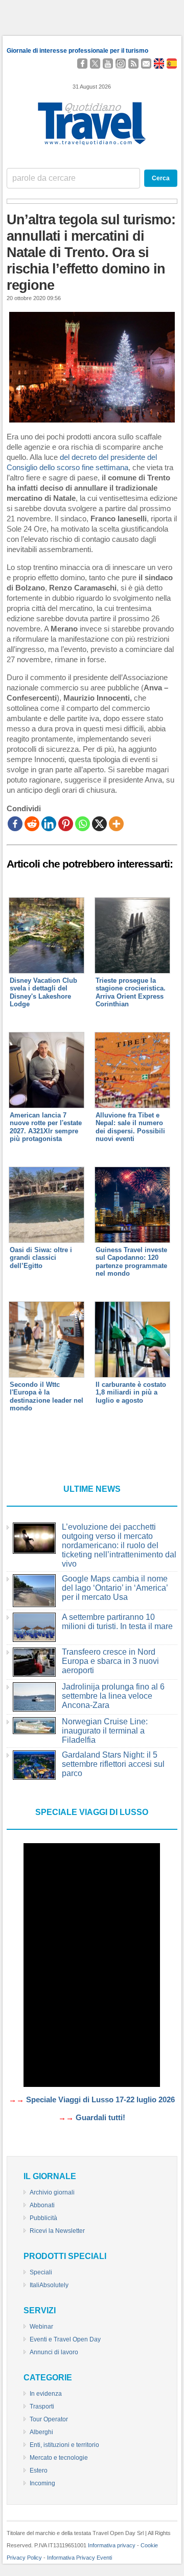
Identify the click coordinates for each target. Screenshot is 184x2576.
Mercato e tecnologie (59, 2458)
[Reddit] (32, 824)
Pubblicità (43, 2218)
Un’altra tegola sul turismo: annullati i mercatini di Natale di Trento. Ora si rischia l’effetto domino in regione (91, 252)
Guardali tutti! (100, 2118)
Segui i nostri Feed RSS (133, 64)
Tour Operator (49, 2419)
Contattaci (146, 64)
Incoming (42, 2483)
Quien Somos (172, 64)
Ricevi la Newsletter (57, 2231)
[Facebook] (15, 824)
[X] (99, 824)
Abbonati (42, 2205)
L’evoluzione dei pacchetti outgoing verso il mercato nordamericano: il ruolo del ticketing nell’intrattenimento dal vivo (119, 1545)
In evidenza (46, 2394)
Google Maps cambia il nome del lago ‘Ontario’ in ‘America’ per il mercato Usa (115, 1588)
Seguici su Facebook (82, 64)
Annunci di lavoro (54, 2352)
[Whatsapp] (83, 824)
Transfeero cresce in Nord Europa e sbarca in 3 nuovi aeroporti (110, 1661)
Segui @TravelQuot (95, 64)
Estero (39, 2471)
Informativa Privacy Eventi (79, 2558)
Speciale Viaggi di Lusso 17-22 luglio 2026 (100, 2100)
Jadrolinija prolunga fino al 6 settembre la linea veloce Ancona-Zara (113, 1696)
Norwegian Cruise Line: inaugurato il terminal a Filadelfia (105, 1731)
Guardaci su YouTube (108, 64)
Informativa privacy (112, 2545)
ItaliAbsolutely (49, 2285)
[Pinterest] (66, 824)
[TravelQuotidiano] (92, 145)
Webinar (41, 2327)
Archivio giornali (52, 2192)
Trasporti (42, 2406)
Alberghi (41, 2432)
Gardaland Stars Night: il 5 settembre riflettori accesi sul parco (113, 1764)
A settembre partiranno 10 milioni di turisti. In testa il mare (117, 1622)
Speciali (41, 2272)
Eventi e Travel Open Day (65, 2339)
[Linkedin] (49, 824)
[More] (116, 824)
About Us (161, 64)
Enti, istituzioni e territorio (64, 2445)
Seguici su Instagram (121, 64)
